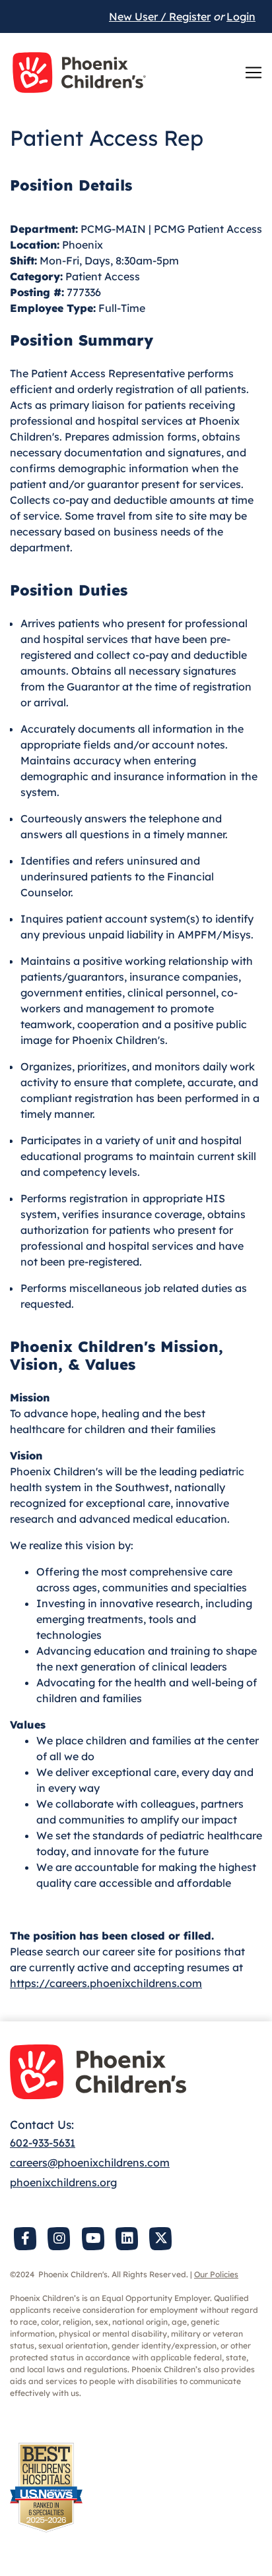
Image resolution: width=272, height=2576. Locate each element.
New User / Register (160, 16)
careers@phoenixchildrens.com (90, 2162)
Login (241, 16)
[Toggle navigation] (254, 73)
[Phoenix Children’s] (79, 73)
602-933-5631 (43, 2143)
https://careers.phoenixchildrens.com (106, 1983)
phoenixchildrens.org (63, 2182)
